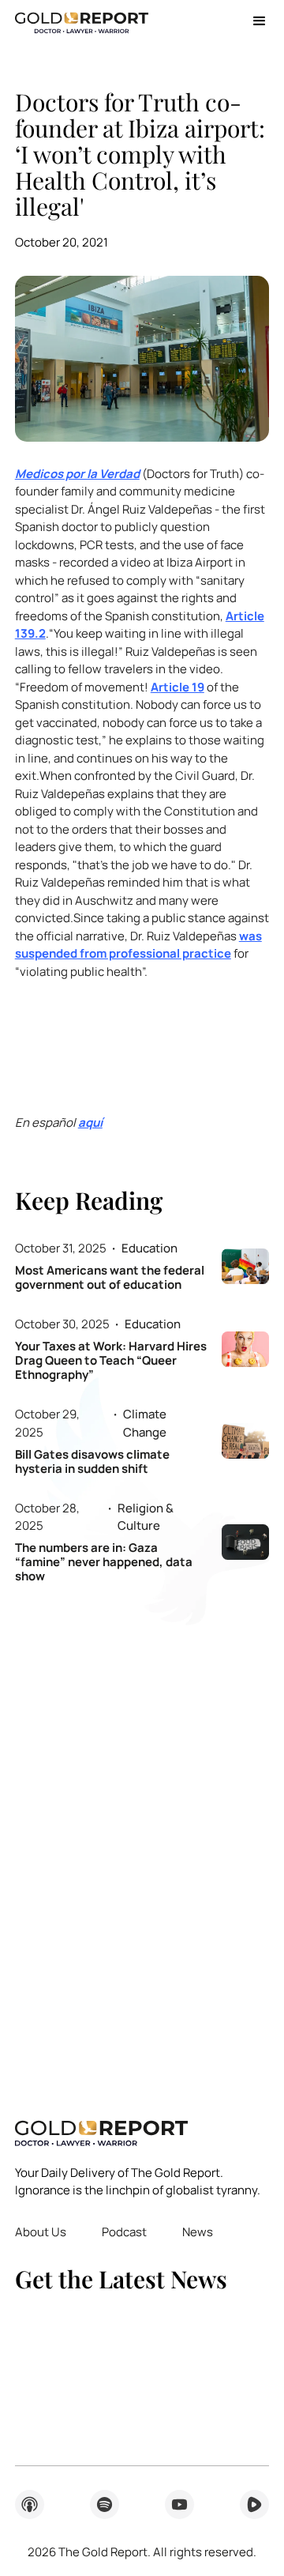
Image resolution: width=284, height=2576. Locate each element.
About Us (41, 2232)
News (198, 2232)
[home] (82, 21)
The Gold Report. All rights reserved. (142, 2552)
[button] (254, 21)
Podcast (124, 2232)
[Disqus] (142, 1840)
